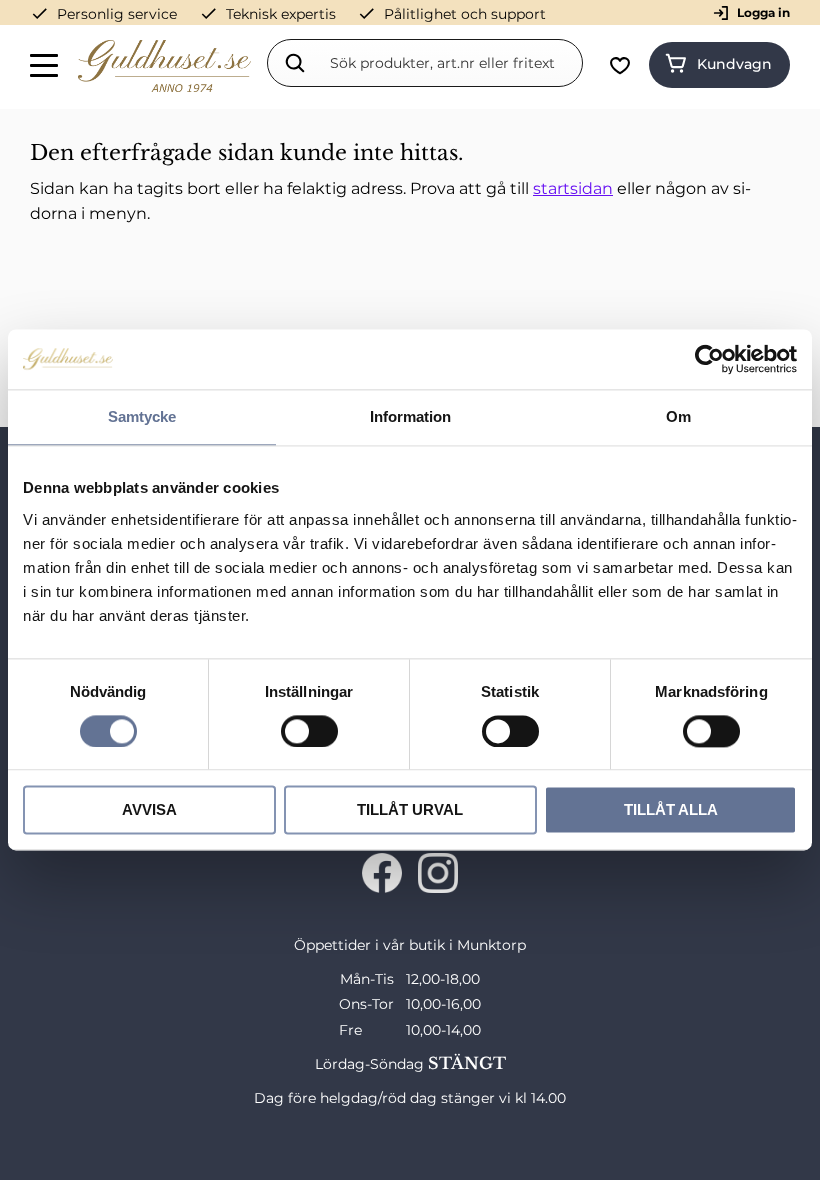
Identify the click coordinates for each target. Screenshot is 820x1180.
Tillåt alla (671, 810)
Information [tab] (410, 416)
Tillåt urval (410, 810)
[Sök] (295, 63)
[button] (45, 69)
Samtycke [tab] (142, 416)
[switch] (309, 731)
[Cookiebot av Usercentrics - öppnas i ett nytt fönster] (709, 359)
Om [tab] (678, 416)
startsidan (573, 188)
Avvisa (149, 810)
